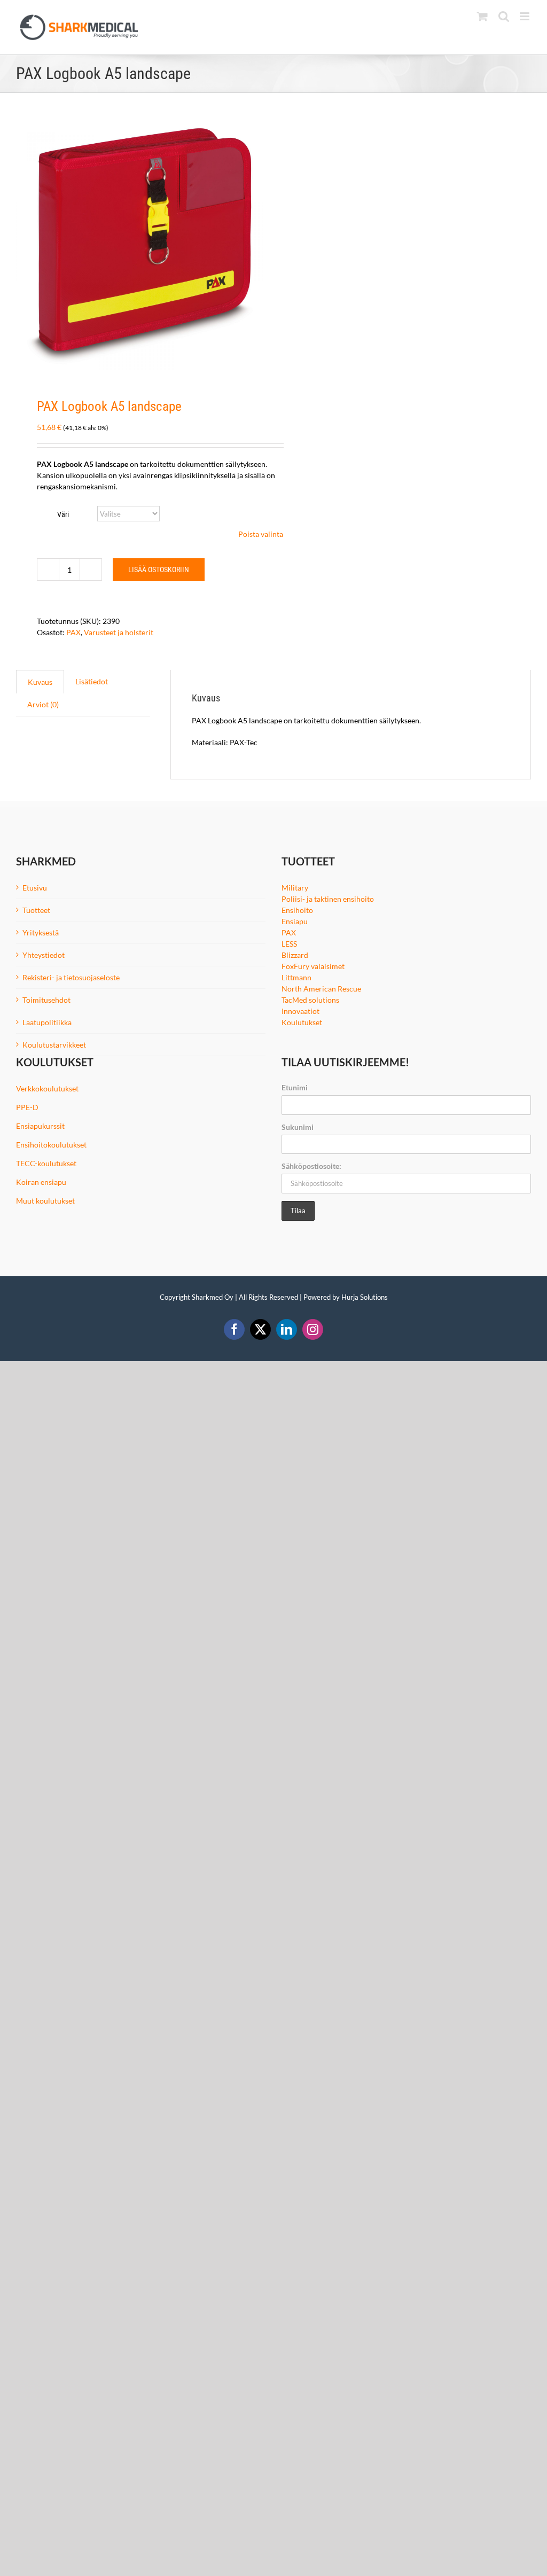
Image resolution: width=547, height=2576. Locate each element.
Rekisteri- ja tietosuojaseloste (71, 977)
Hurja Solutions (365, 1297)
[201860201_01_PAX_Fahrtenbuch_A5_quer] (140, 246)
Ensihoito (297, 910)
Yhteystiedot (44, 955)
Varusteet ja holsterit (119, 632)
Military (295, 888)
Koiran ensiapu (41, 1182)
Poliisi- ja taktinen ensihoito (328, 899)
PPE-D (27, 1107)
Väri (63, 514)
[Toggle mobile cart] (482, 16)
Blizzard (295, 955)
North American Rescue (321, 989)
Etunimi (295, 1087)
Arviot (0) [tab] (43, 704)
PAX (73, 632)
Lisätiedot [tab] (92, 681)
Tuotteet (36, 910)
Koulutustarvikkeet (54, 1045)
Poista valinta (261, 534)
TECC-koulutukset (46, 1163)
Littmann (296, 977)
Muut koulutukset (45, 1201)
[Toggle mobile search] (504, 16)
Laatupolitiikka (47, 1022)
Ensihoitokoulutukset (51, 1145)
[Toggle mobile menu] (525, 16)
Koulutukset (302, 1022)
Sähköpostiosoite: (311, 1166)
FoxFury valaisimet (313, 966)
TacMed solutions (310, 1000)
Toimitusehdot (46, 1000)
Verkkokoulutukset (47, 1088)
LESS (289, 944)
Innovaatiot (300, 1011)
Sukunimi (298, 1127)
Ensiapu (295, 921)
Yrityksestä (41, 932)
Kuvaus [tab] (40, 682)
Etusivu (35, 888)
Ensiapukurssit (40, 1126)
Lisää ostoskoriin (159, 569)
